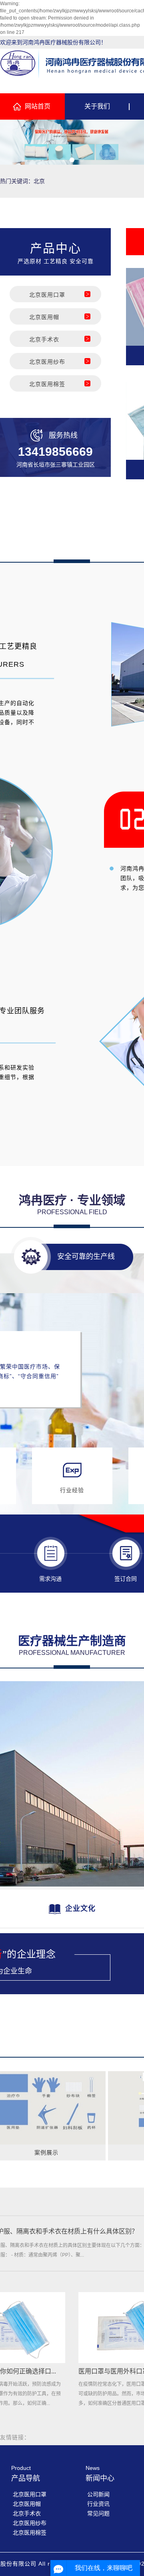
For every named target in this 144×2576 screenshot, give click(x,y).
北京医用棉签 (47, 384)
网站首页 (38, 106)
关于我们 (97, 106)
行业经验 (72, 1490)
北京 (39, 181)
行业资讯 (98, 2504)
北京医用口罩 (47, 295)
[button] (62, 160)
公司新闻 (98, 2494)
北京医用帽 (44, 317)
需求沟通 (50, 1579)
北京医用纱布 (47, 362)
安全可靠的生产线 (86, 1256)
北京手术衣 (44, 339)
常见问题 (98, 2513)
